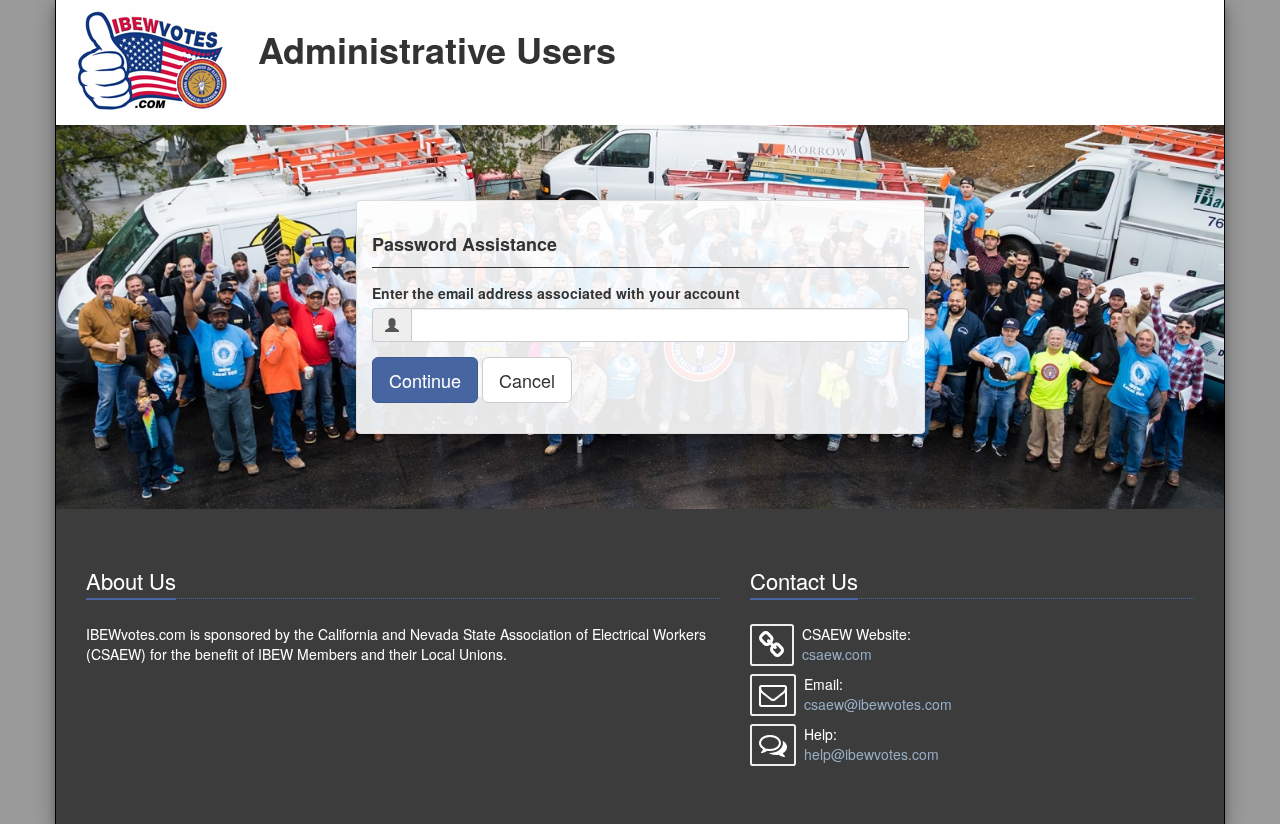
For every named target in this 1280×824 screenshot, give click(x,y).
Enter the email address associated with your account (556, 293)
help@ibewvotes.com (871, 754)
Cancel (527, 380)
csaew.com (837, 654)
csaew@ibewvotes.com (878, 704)
